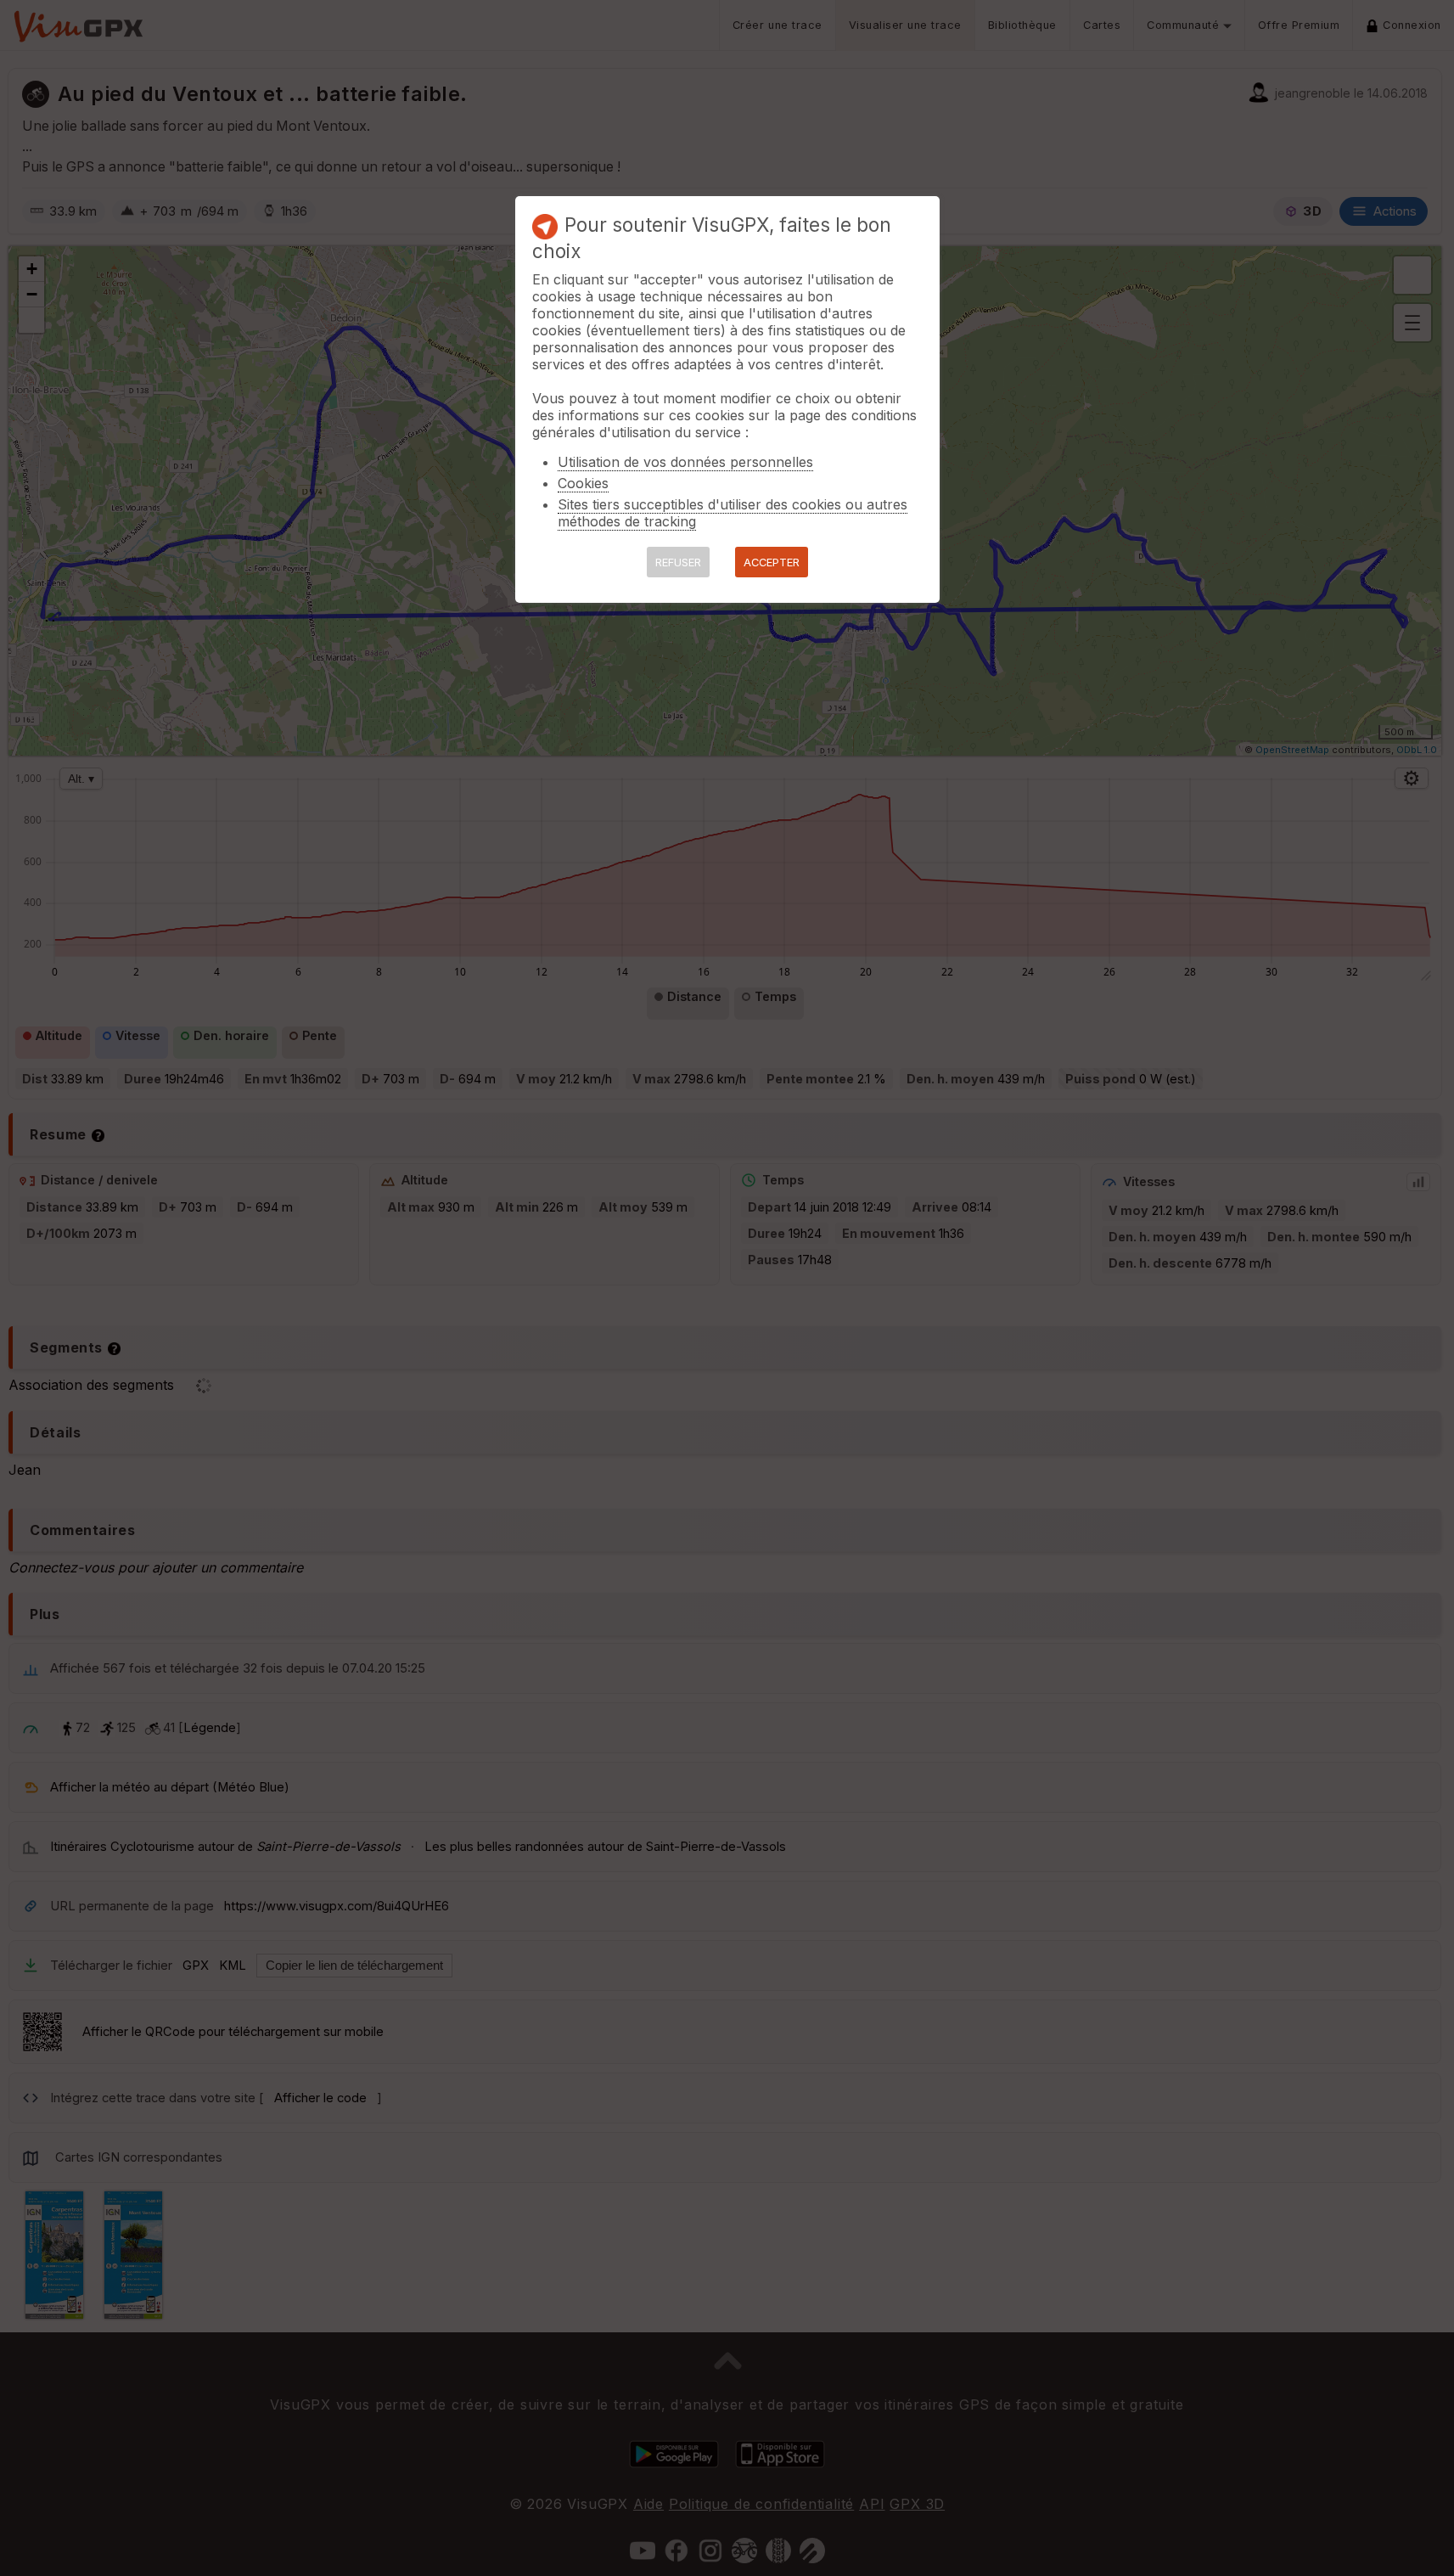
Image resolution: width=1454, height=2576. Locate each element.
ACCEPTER (772, 562)
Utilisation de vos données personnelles (685, 462)
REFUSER (678, 562)
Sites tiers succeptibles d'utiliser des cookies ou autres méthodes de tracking (733, 513)
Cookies (583, 483)
